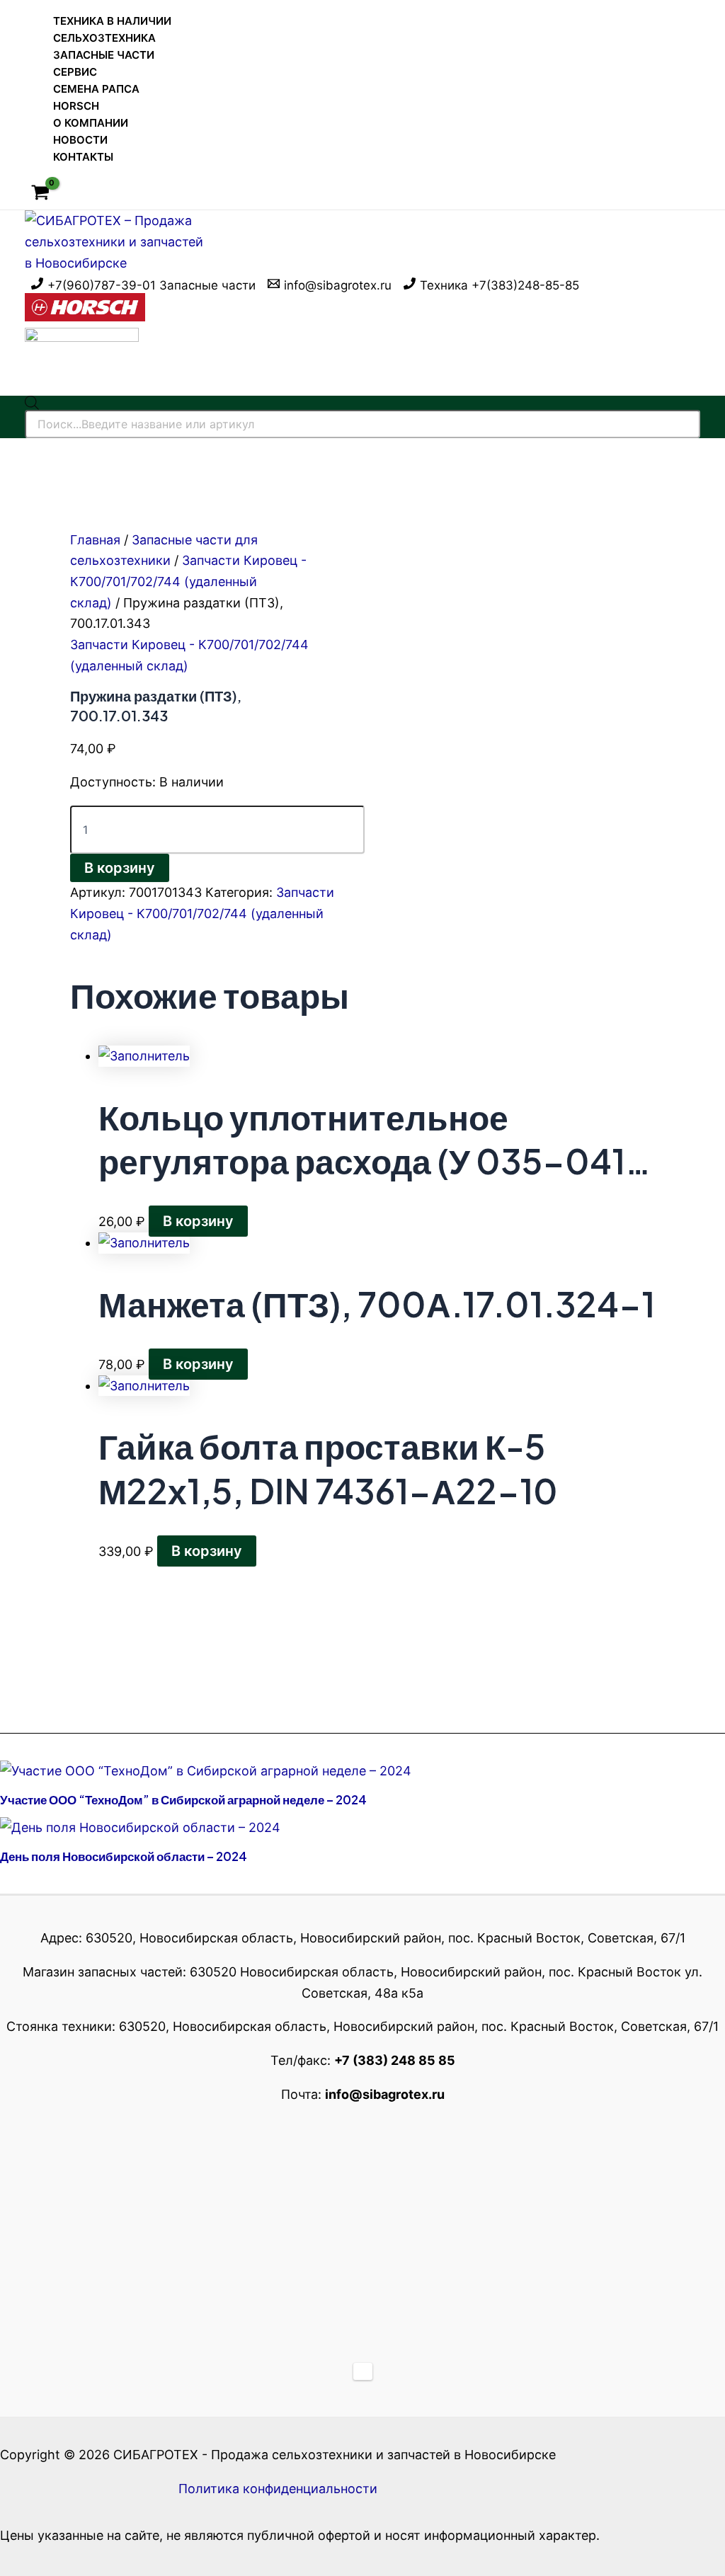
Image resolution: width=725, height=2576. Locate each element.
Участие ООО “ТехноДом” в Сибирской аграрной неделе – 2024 (183, 1799)
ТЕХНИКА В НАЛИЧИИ (112, 21)
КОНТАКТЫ (83, 157)
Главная (95, 540)
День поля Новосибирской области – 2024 (124, 1856)
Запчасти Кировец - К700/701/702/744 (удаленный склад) (188, 581)
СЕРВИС (75, 72)
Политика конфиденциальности (278, 2489)
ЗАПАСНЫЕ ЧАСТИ (104, 55)
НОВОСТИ (80, 140)
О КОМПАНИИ (91, 123)
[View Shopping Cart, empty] (40, 194)
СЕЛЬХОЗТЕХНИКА (104, 38)
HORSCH (76, 106)
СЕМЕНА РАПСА (96, 89)
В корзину (120, 868)
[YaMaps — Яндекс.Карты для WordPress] (363, 2371)
